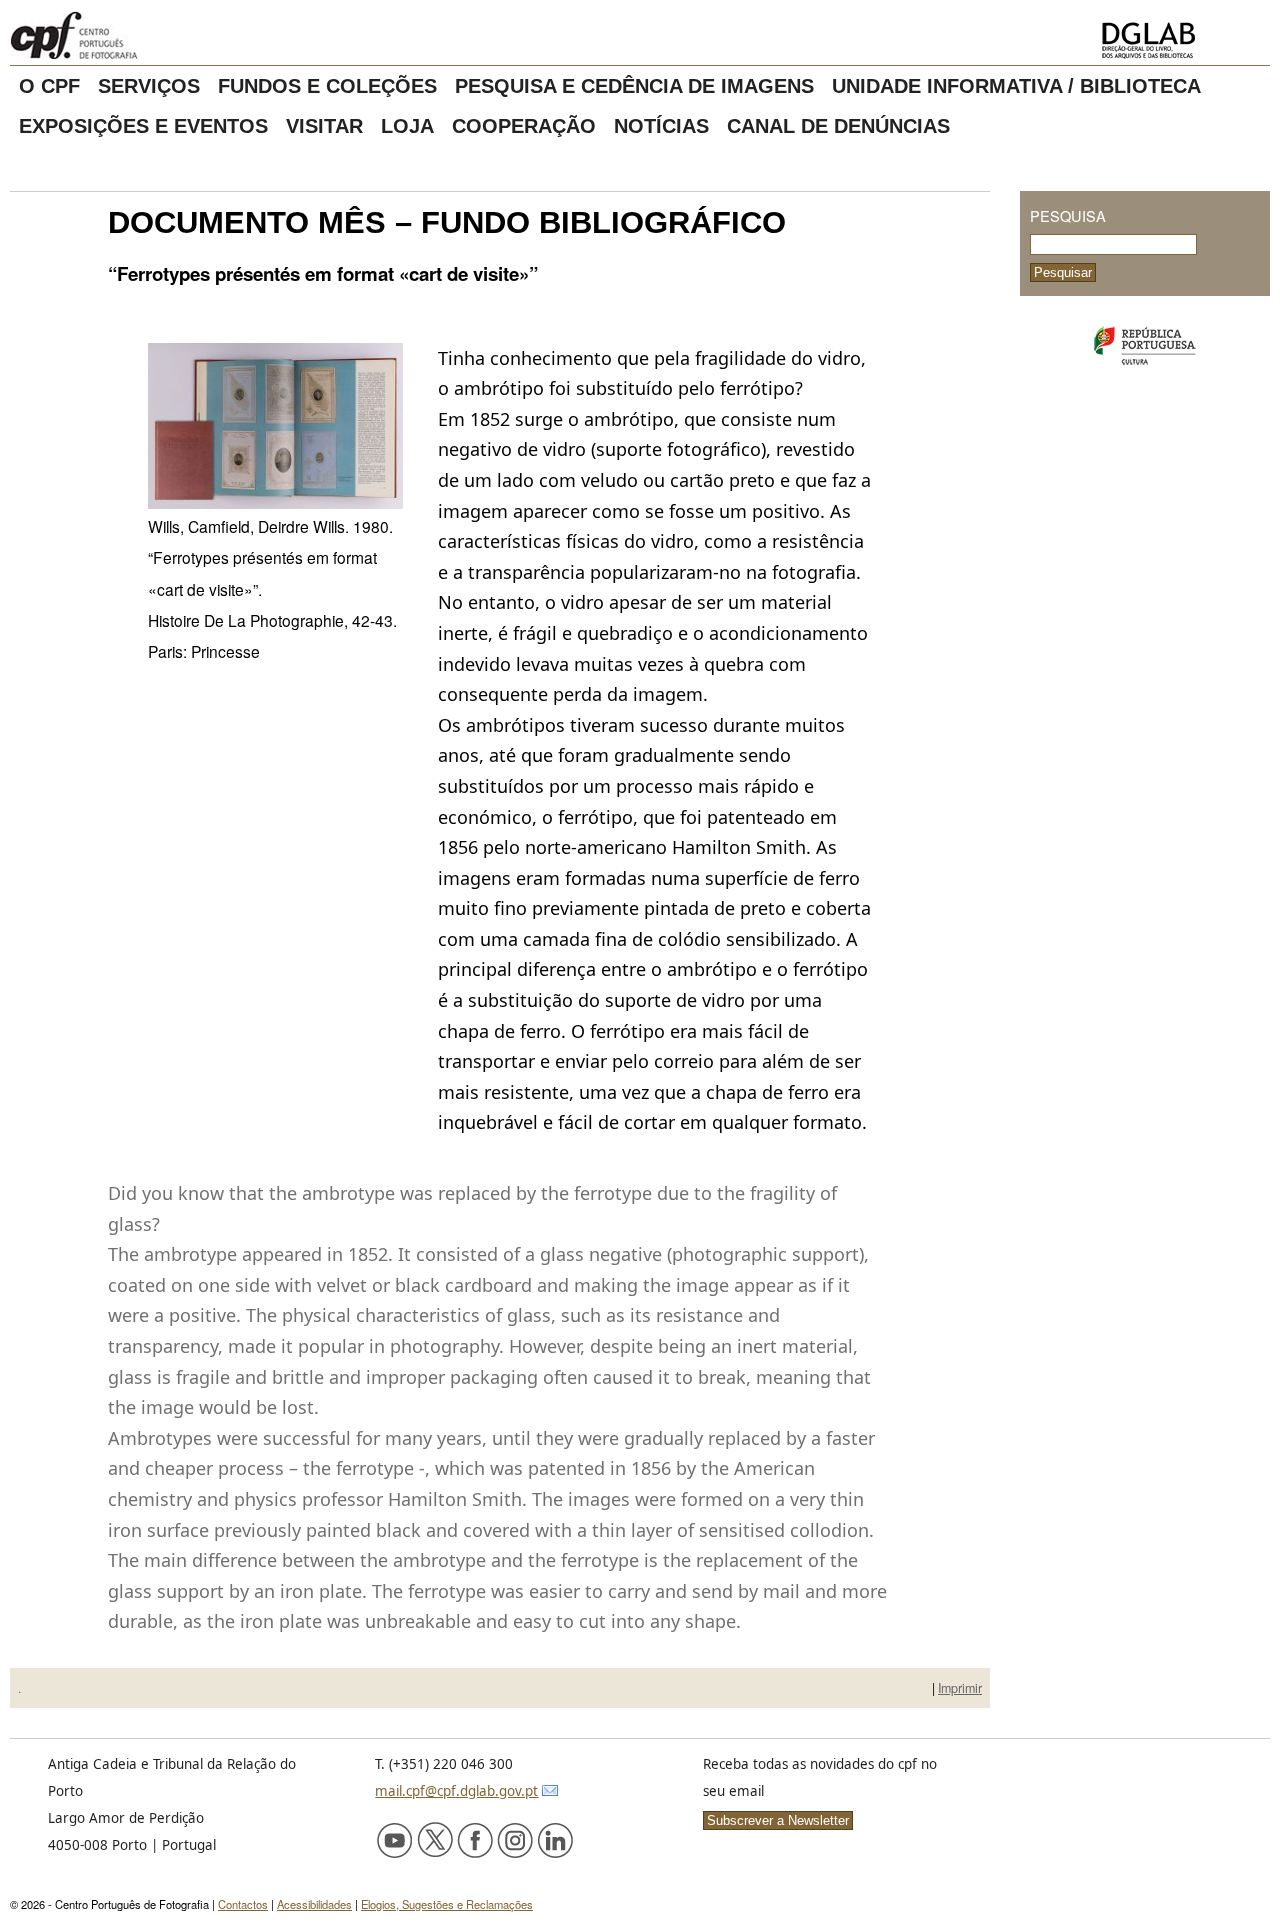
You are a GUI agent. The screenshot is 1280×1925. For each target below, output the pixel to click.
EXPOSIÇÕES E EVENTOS (143, 126)
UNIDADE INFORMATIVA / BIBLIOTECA (1016, 86)
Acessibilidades (314, 1904)
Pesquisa (1068, 215)
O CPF (49, 86)
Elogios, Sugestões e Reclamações (447, 1904)
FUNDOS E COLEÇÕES (327, 86)
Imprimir (960, 1688)
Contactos (243, 1904)
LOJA (407, 126)
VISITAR (324, 126)
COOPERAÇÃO (524, 126)
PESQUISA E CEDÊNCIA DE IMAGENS (634, 86)
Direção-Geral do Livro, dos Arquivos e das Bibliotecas (1179, 40)
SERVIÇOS (149, 86)
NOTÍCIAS (661, 126)
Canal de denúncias (838, 126)
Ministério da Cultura (1145, 346)
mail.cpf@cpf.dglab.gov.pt (456, 1791)
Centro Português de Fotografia (139, 35)
